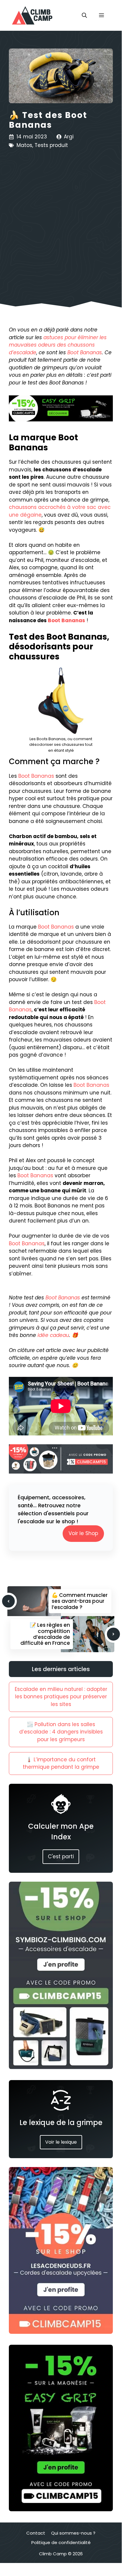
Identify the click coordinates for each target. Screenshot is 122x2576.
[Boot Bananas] (61, 701)
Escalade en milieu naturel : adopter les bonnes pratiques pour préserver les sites (61, 1697)
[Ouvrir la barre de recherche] (84, 15)
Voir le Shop (83, 1533)
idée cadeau (53, 1335)
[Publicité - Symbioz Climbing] (61, 2067)
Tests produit (51, 145)
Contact (36, 2533)
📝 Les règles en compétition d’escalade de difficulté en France (45, 1634)
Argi (69, 137)
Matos (24, 145)
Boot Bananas (85, 352)
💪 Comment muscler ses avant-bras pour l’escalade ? (80, 1601)
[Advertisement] (61, 221)
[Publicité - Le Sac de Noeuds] (61, 2332)
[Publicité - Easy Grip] (61, 2509)
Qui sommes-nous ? (73, 2533)
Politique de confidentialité (61, 2542)
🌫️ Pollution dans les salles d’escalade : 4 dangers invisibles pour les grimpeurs (61, 1732)
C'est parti (61, 1857)
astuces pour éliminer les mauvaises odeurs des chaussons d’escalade (58, 345)
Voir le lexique (61, 2142)
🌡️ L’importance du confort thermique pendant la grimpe (61, 1763)
